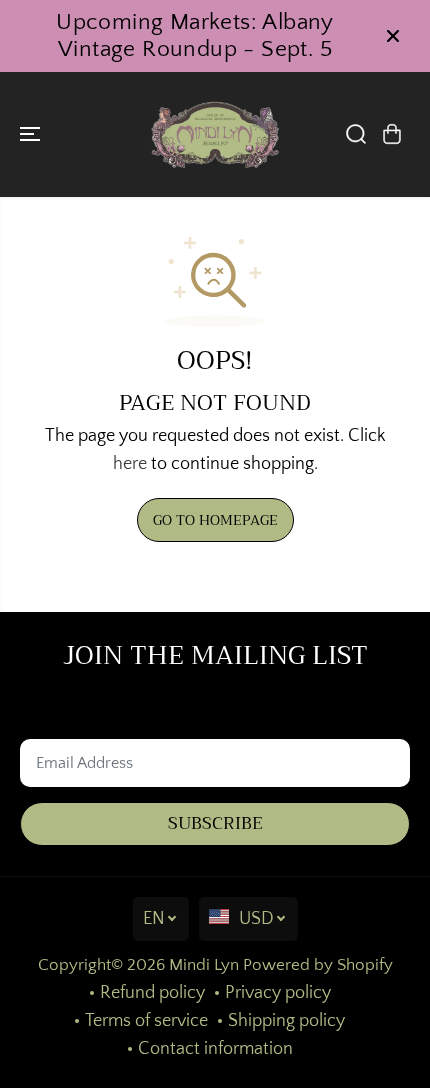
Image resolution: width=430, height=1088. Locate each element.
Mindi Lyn (204, 965)
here (130, 464)
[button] (32, 134)
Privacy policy (278, 993)
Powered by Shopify (318, 965)
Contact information (215, 1049)
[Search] (356, 134)
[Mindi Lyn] (215, 134)
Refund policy (152, 993)
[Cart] (392, 134)
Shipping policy (286, 1021)
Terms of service (146, 1021)
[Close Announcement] (393, 36)
